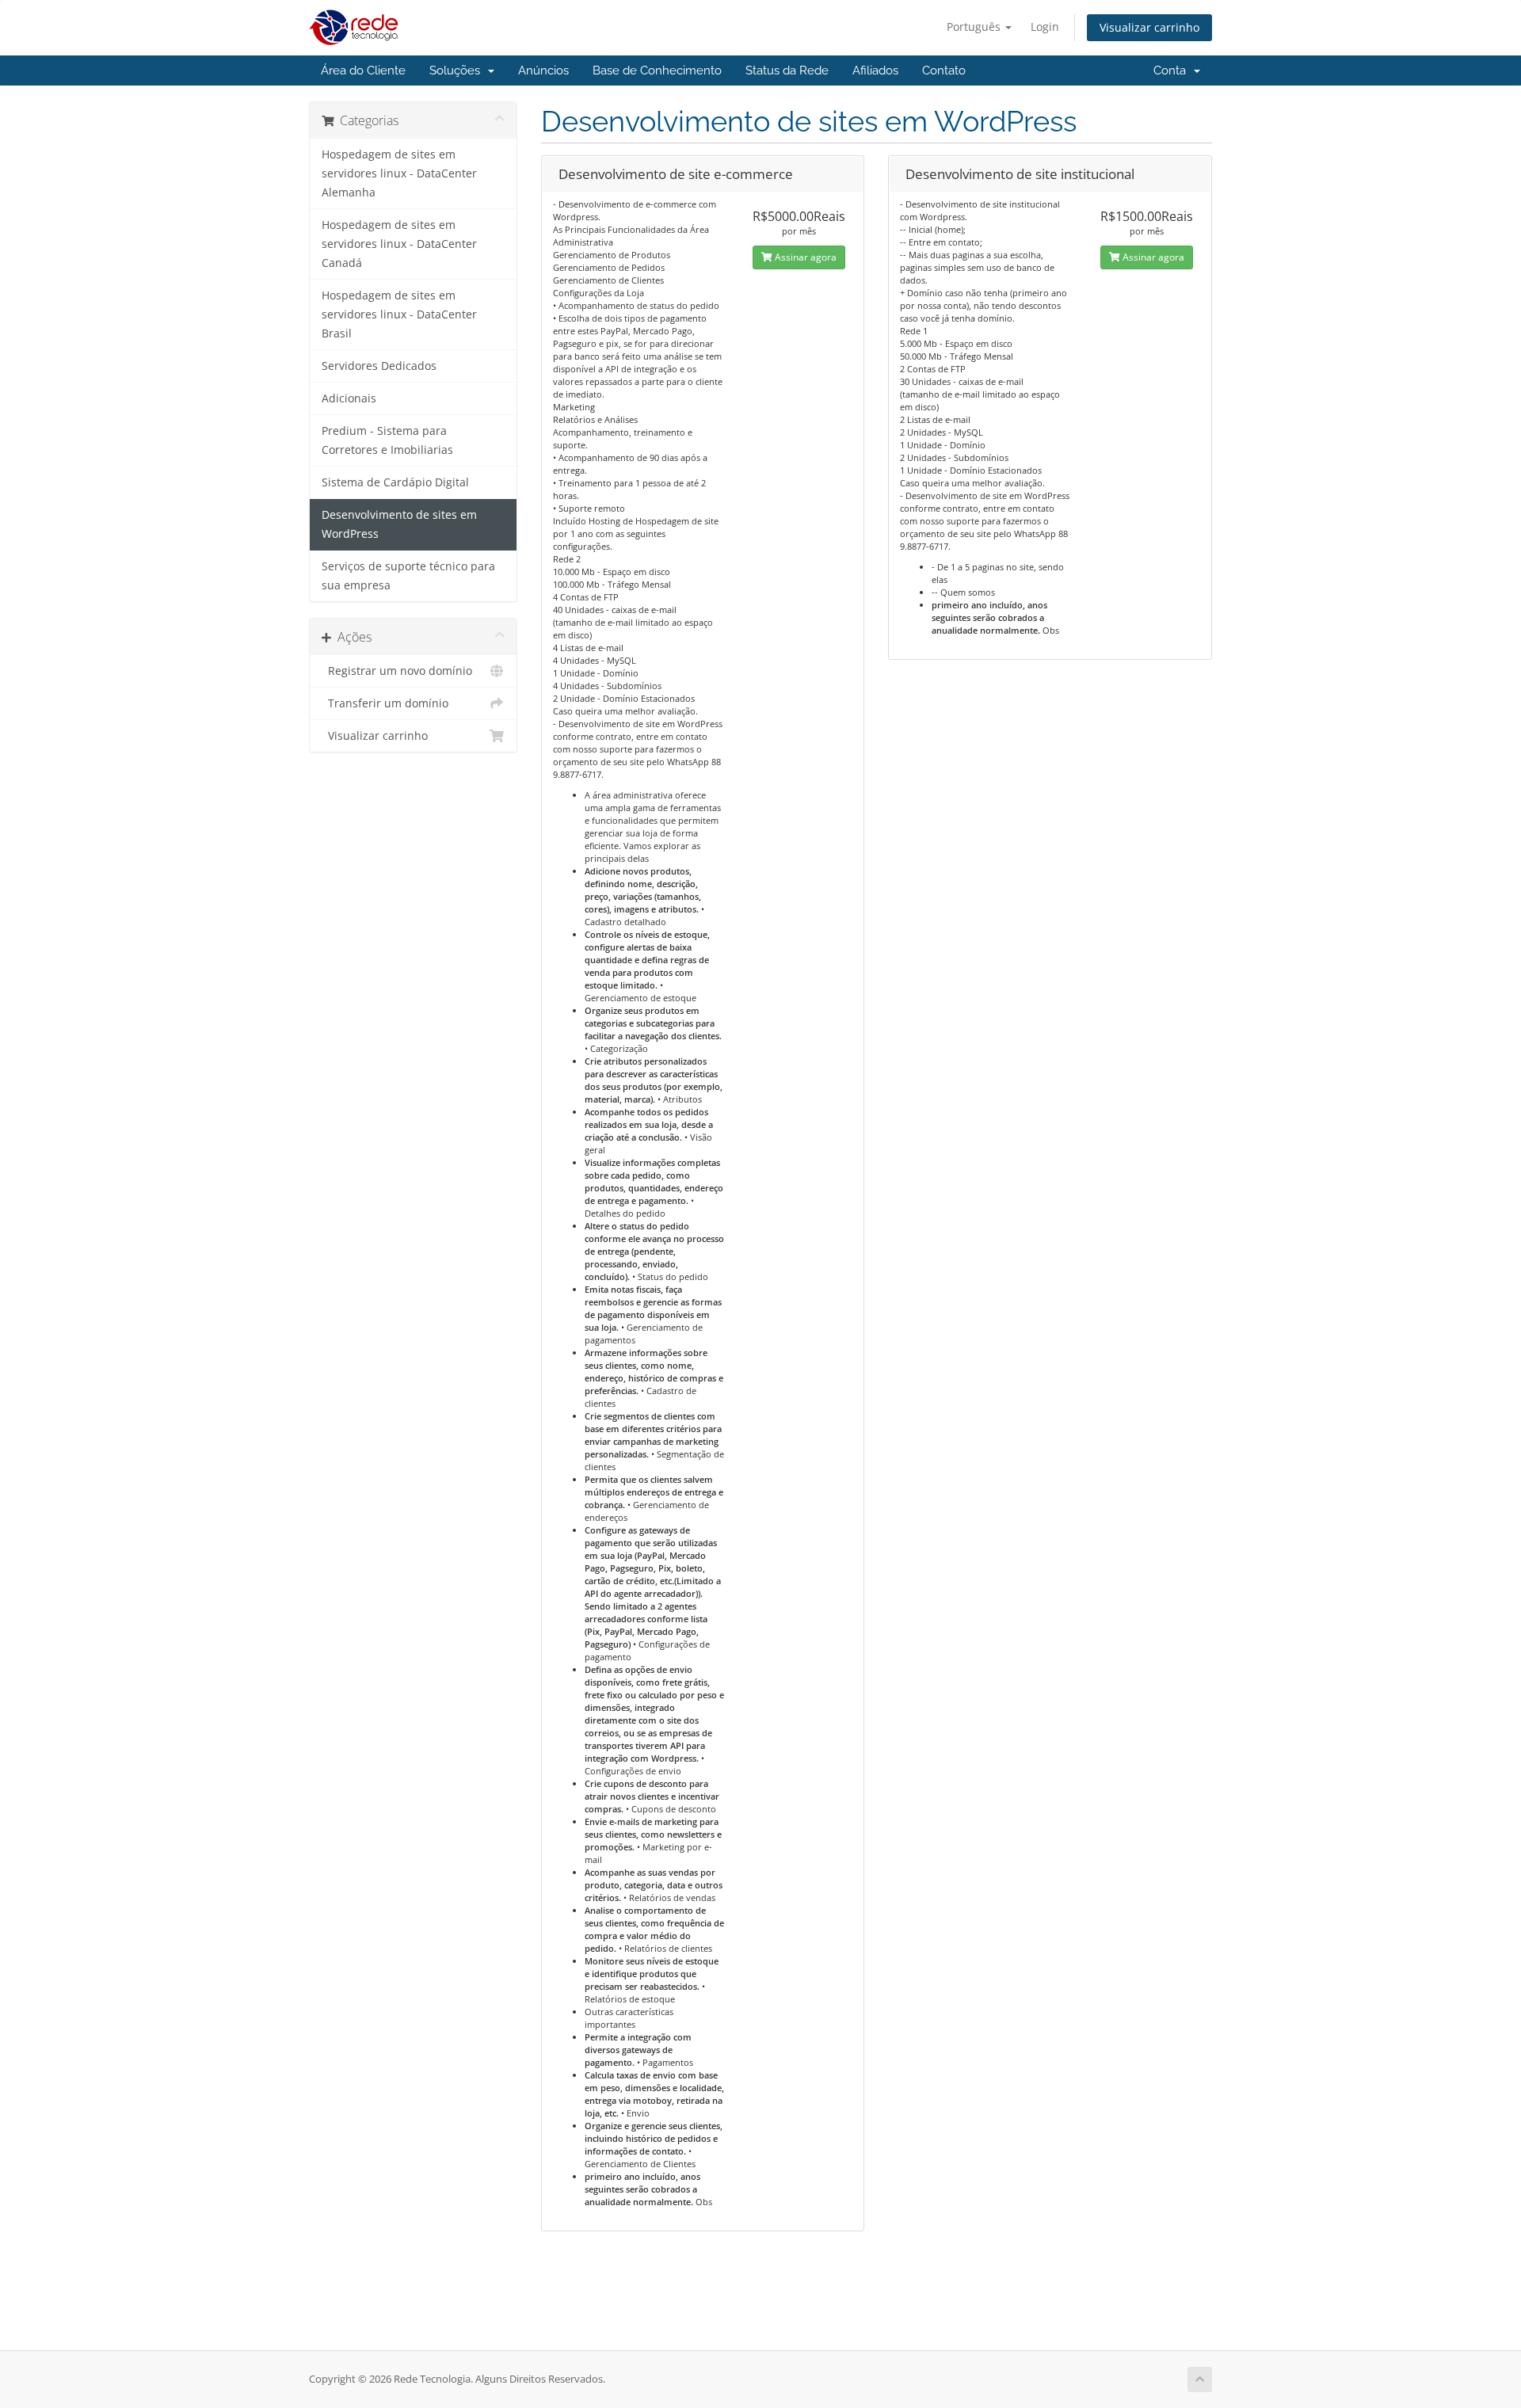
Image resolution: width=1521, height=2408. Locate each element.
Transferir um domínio (385, 703)
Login (1045, 27)
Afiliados (875, 70)
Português (975, 27)
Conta (1173, 70)
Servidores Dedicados (379, 366)
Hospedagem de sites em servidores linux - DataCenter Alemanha (399, 173)
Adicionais (349, 398)
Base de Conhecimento (657, 70)
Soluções (458, 70)
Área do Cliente (363, 70)
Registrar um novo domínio (397, 671)
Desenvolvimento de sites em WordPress (399, 524)
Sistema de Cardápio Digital (395, 482)
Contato (944, 70)
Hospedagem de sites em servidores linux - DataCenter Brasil (399, 314)
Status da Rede (787, 70)
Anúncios (543, 70)
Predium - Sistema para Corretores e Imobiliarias (387, 440)
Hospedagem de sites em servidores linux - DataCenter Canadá (399, 244)
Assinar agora (804, 257)
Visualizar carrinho (1149, 27)
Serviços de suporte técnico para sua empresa (408, 576)
